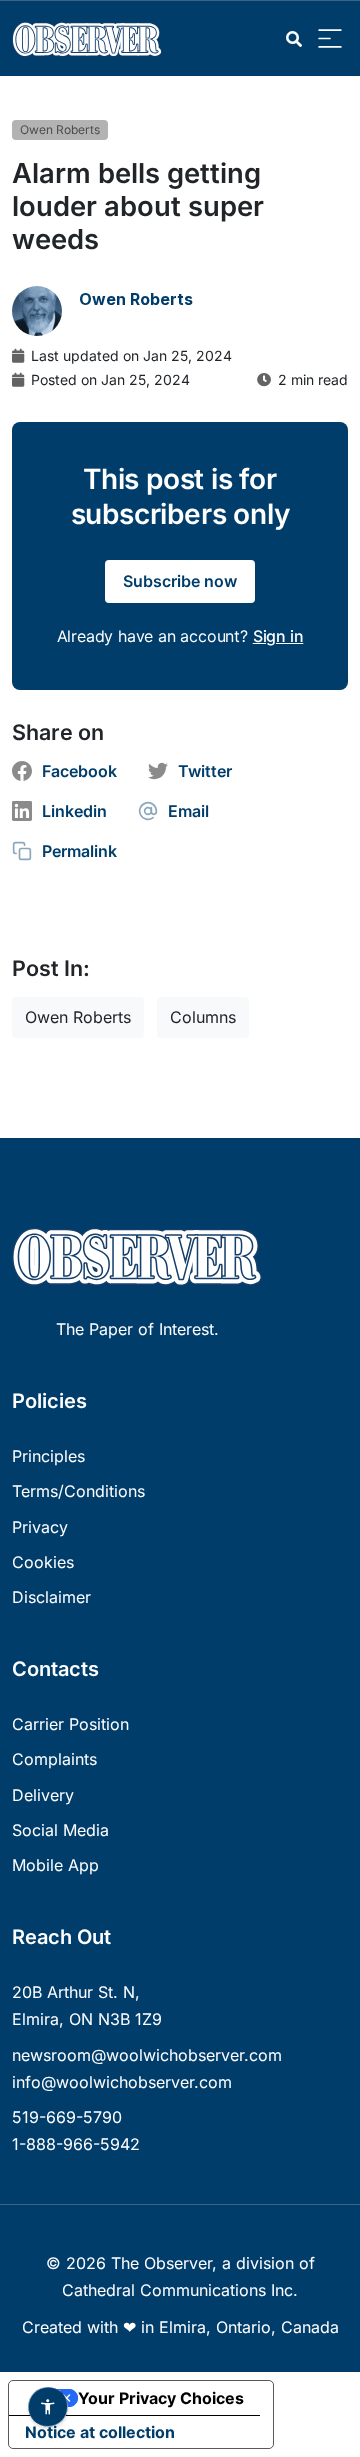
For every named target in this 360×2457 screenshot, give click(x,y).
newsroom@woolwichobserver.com (147, 2055)
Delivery (43, 1795)
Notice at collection (100, 2432)
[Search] (294, 39)
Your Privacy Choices (161, 2398)
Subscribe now (180, 581)
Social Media (60, 1830)
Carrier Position (70, 1724)
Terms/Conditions (78, 1491)
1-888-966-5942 (76, 2144)
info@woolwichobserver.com (122, 2082)
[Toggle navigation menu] (330, 39)
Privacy (40, 1527)
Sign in (278, 636)
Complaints (54, 1759)
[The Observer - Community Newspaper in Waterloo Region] (92, 38)
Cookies (43, 1562)
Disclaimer (51, 1597)
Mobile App (55, 1865)
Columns (203, 1017)
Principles (48, 1456)
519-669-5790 (67, 2117)
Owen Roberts (60, 129)
